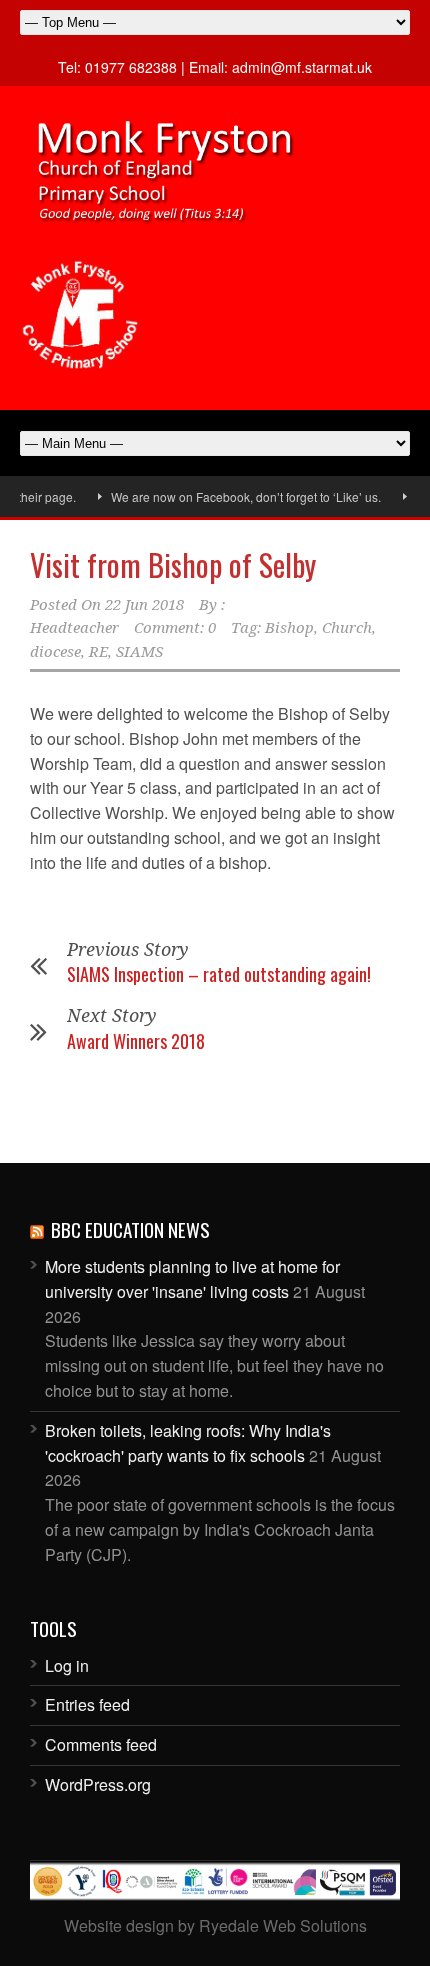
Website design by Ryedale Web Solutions (215, 1925)
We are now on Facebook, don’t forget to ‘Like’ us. (233, 496)
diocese (55, 652)
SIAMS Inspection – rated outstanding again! (219, 974)
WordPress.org (98, 1784)
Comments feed (101, 1744)
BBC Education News (130, 1229)
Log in (67, 1665)
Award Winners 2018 (136, 1041)
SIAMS (139, 652)
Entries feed (87, 1704)
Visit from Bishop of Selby (173, 564)
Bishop (289, 628)
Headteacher (74, 628)
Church (347, 628)
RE (98, 652)
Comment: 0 (175, 628)
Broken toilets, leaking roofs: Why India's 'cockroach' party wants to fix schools (188, 1443)
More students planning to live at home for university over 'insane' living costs (192, 1279)
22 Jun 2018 (144, 605)
